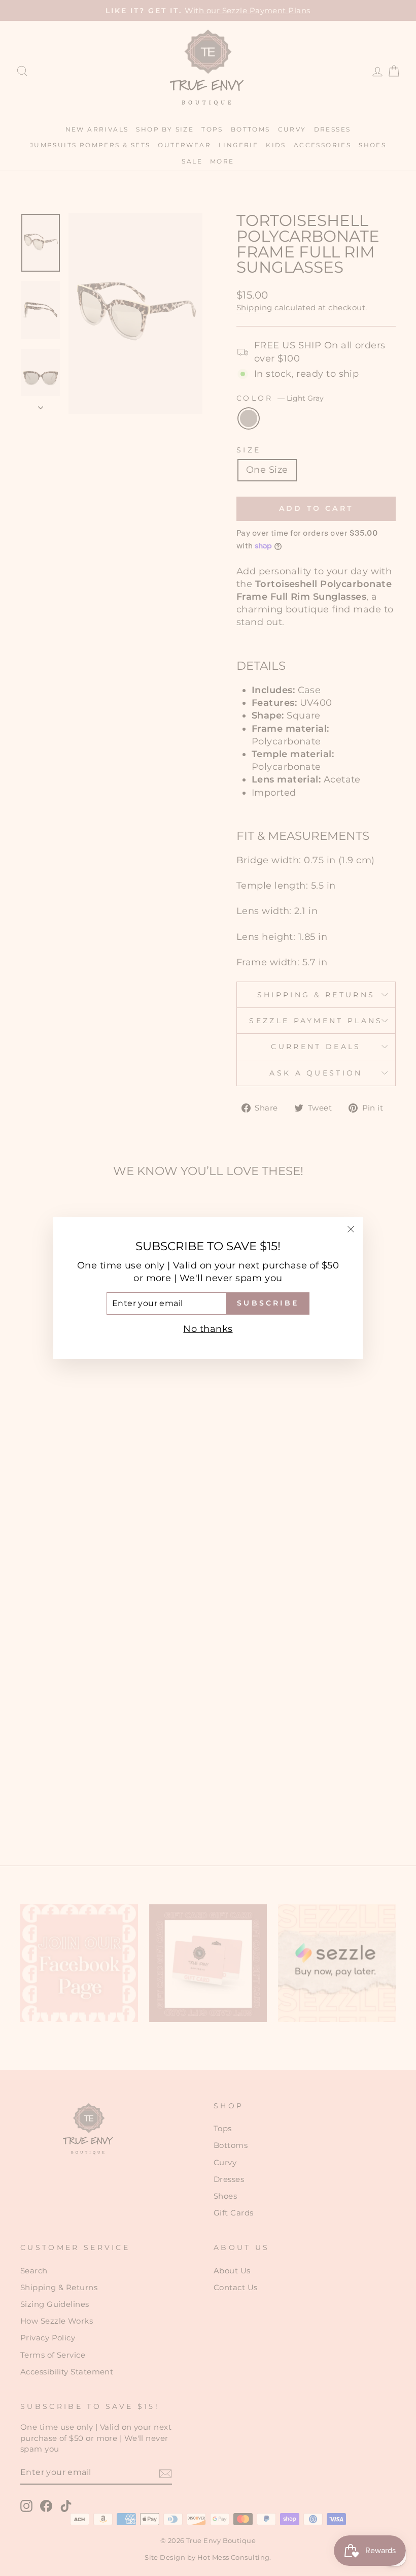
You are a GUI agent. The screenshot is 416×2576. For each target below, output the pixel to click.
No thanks (208, 1329)
